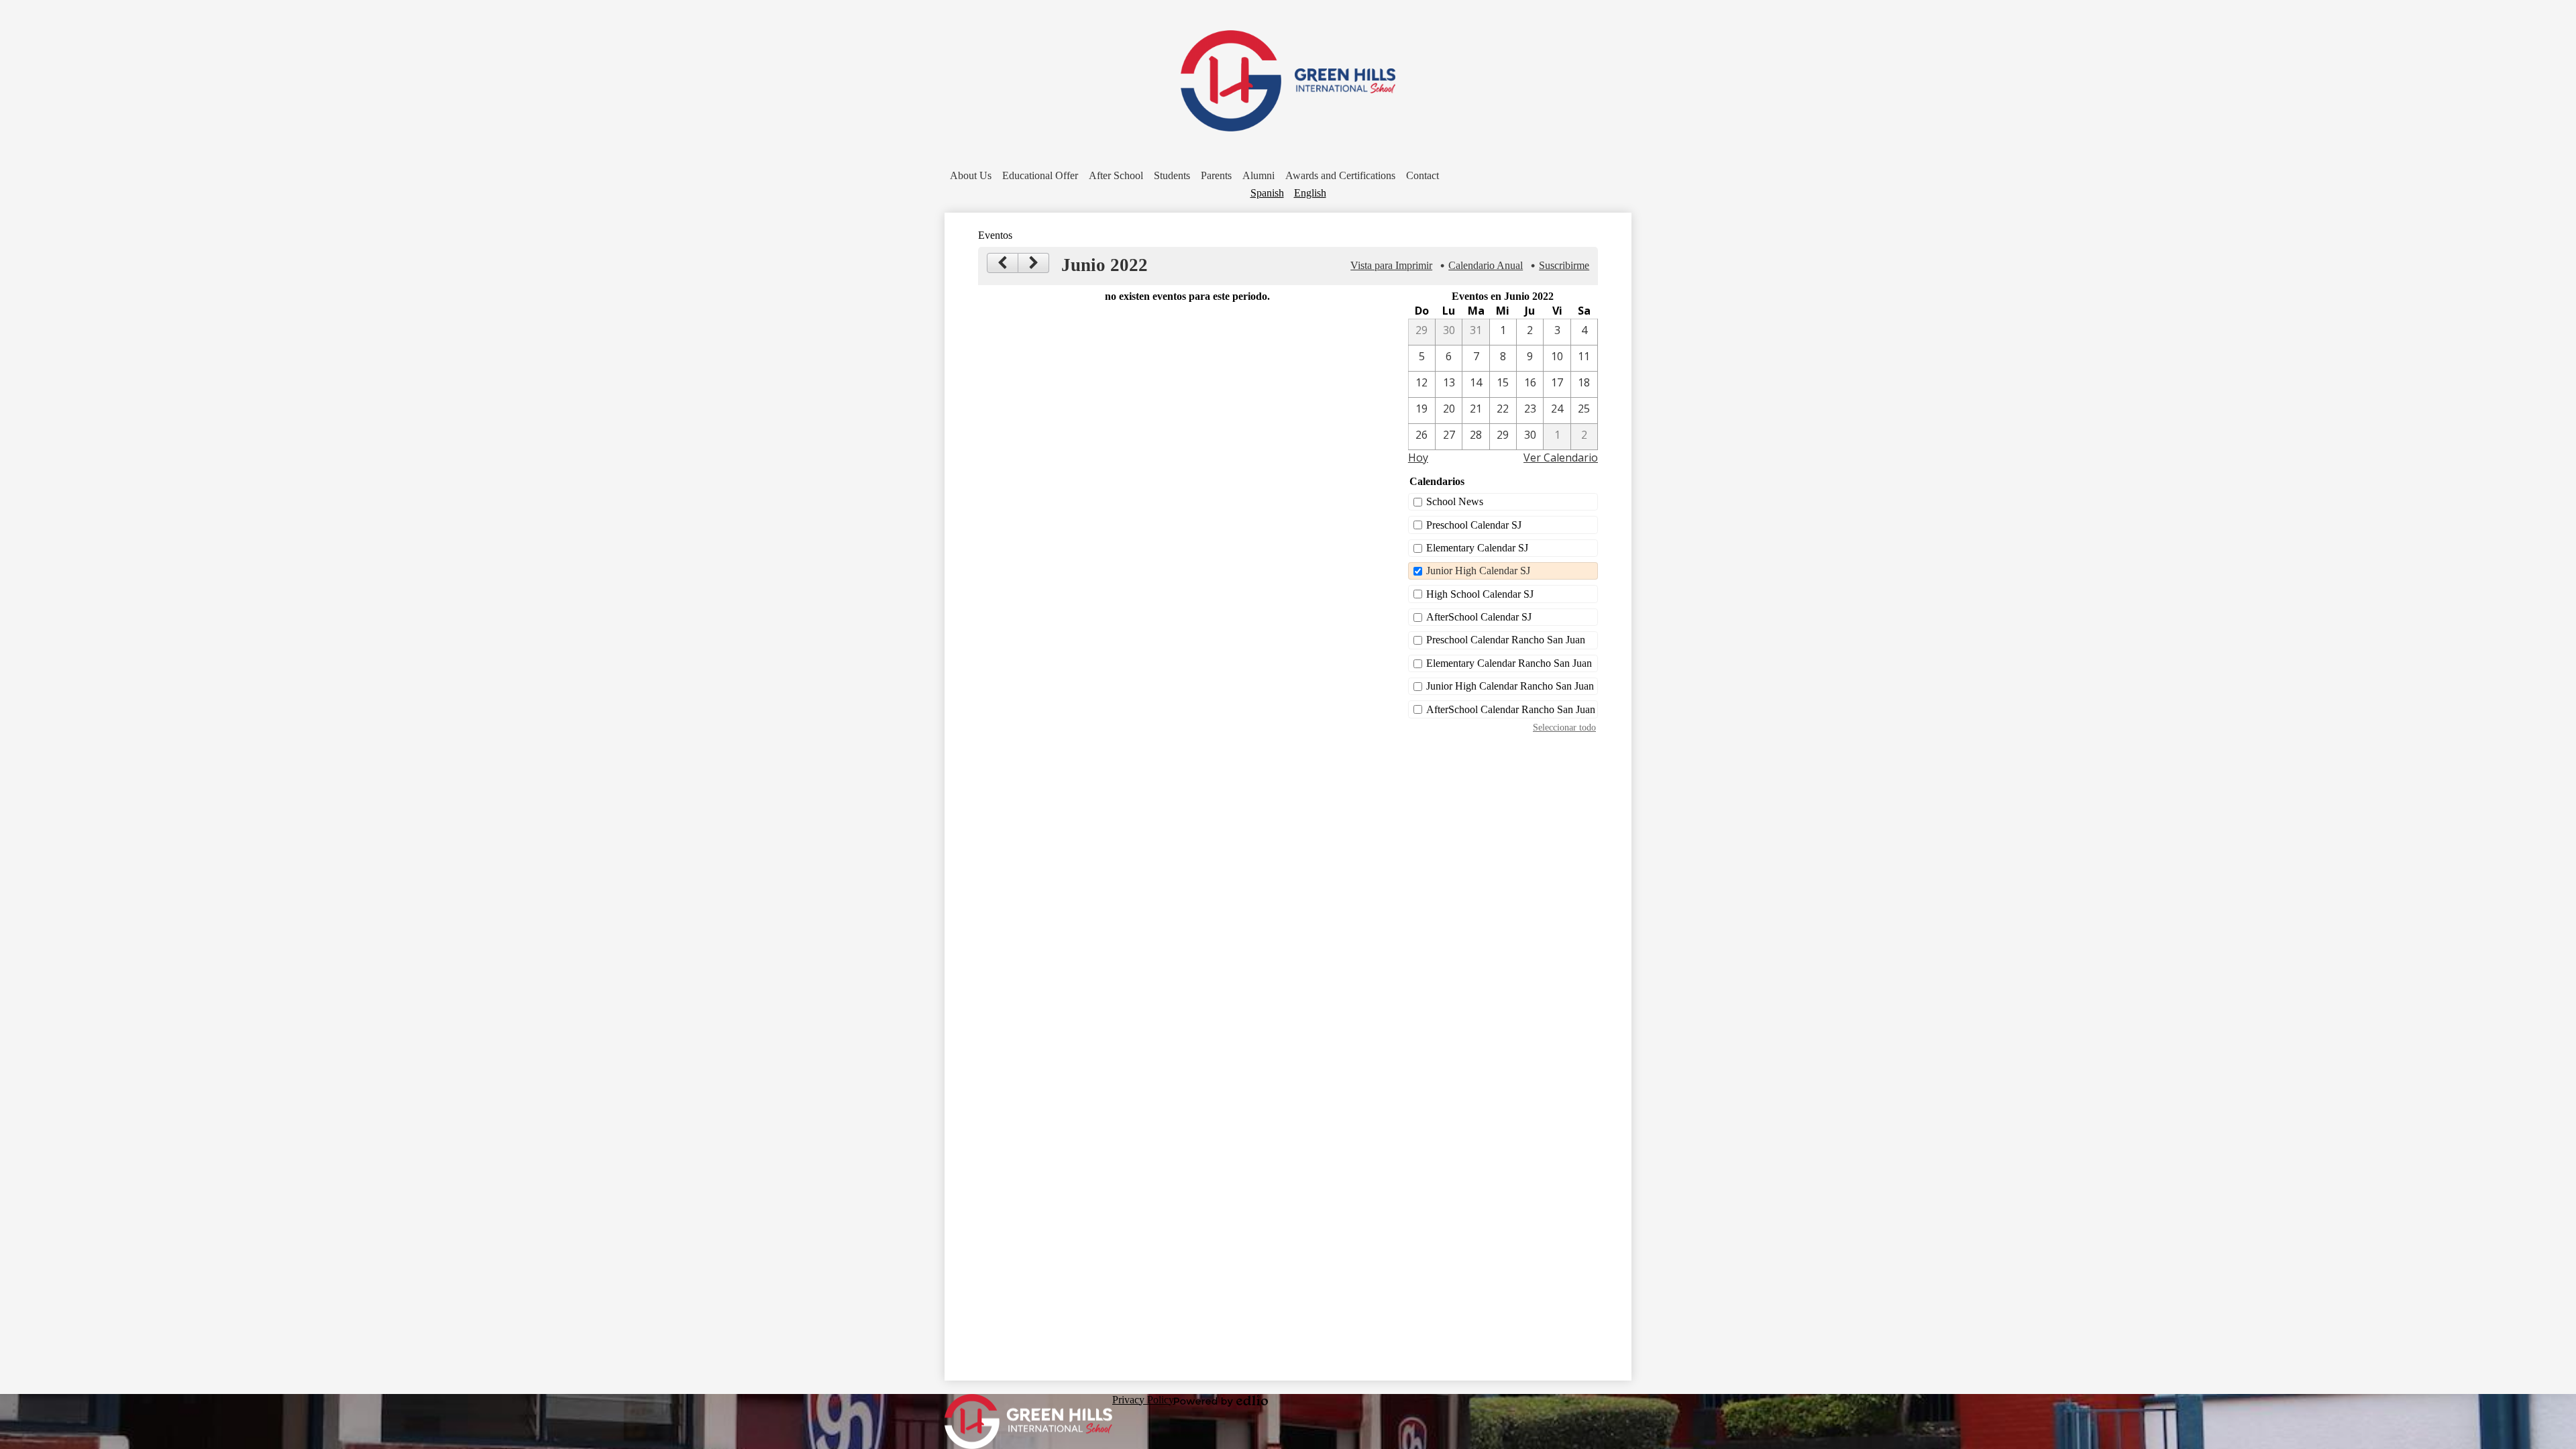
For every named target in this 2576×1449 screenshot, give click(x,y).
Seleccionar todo (1564, 727)
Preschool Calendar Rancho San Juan (1506, 640)
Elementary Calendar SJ (1477, 548)
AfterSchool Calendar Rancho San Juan (1511, 709)
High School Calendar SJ (1480, 594)
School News (1455, 501)
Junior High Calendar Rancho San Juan (1510, 686)
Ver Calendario (1561, 458)
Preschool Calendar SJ (1474, 525)
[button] (971, 176)
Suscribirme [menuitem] (1564, 265)
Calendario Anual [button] (1486, 265)
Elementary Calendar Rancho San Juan (1509, 663)
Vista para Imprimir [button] (1391, 265)
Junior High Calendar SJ (1478, 571)
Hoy (1418, 458)
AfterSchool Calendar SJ (1479, 617)
